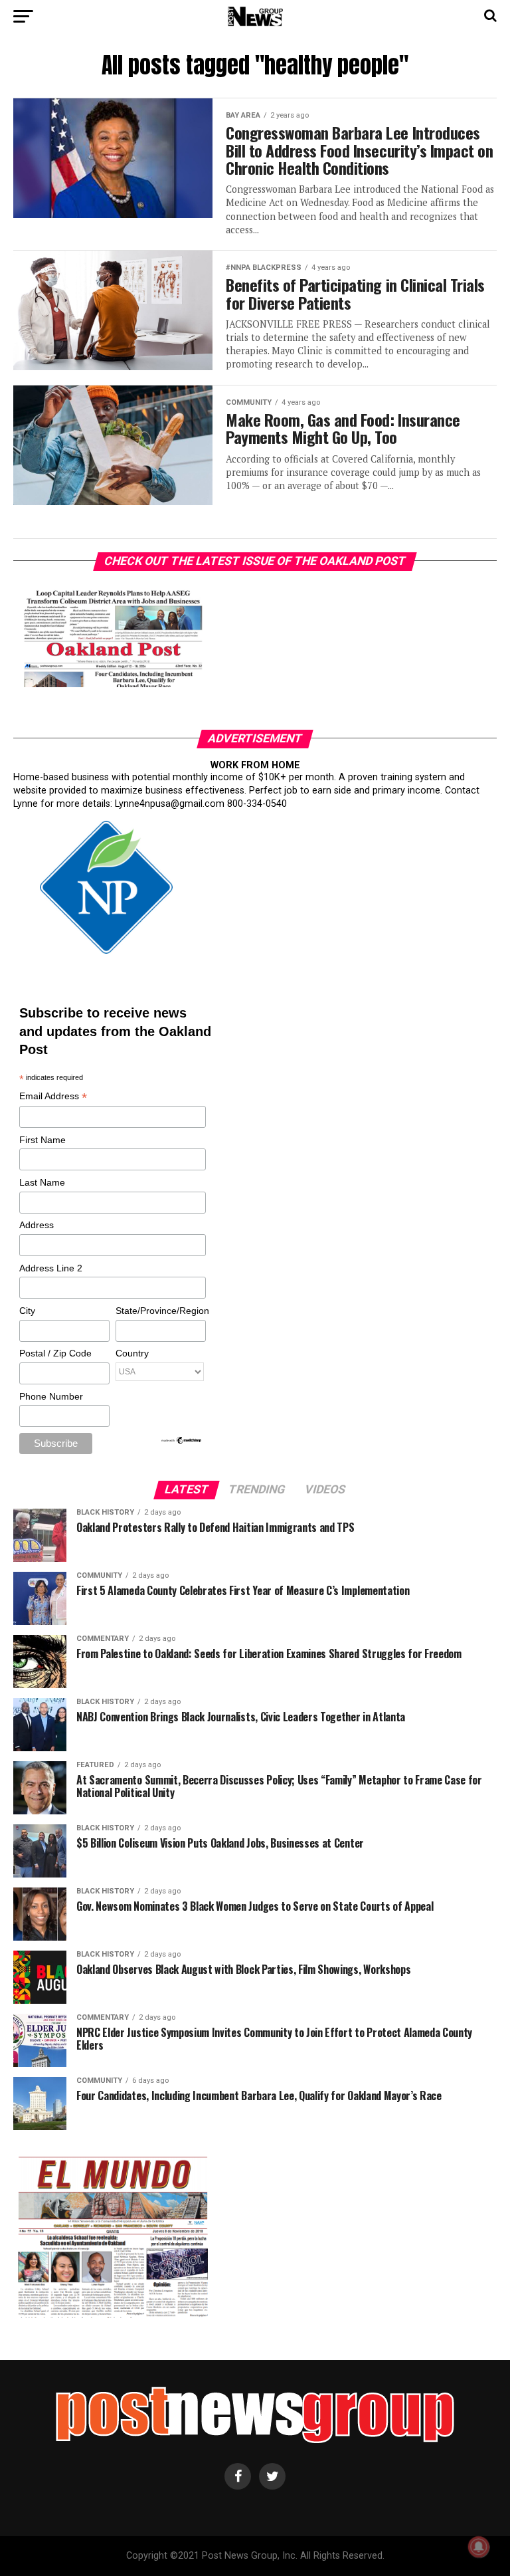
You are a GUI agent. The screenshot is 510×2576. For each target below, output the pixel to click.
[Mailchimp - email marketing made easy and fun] (182, 1442)
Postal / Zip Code (55, 1353)
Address (37, 1225)
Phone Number (51, 1396)
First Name (42, 1140)
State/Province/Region (160, 1311)
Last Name (42, 1182)
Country (132, 1353)
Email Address (53, 1097)
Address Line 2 (51, 1268)
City (27, 1311)
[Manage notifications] (479, 2547)
